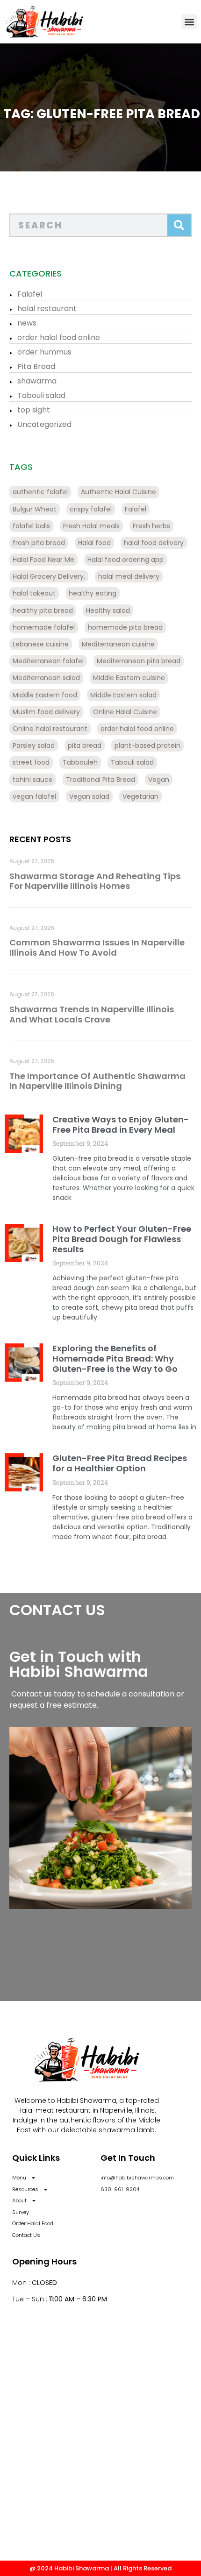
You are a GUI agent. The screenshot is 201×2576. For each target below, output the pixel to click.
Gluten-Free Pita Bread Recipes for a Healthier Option (120, 1463)
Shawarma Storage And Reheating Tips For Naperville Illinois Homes (95, 881)
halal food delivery (154, 543)
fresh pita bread (39, 543)
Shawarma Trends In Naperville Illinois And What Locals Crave (92, 1014)
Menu (19, 2178)
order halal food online (59, 337)
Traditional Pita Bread (100, 780)
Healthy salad (108, 610)
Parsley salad (34, 745)
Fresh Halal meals (91, 526)
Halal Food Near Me (43, 560)
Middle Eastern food (45, 695)
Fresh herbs (151, 526)
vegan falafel (34, 796)
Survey (21, 2212)
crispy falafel (91, 509)
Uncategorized (44, 424)
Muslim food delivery (46, 712)
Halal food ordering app (126, 560)
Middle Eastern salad (123, 695)
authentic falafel (40, 492)
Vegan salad (89, 796)
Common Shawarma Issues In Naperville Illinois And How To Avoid (97, 947)
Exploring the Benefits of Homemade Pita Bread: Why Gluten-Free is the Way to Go (115, 1358)
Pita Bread (36, 366)
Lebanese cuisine (41, 644)
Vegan (159, 780)
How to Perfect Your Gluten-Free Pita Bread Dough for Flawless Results (122, 1239)
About (19, 2200)
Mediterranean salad (46, 678)
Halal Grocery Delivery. (49, 576)
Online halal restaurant (50, 729)
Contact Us (26, 2235)
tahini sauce (33, 780)
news (27, 323)
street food (31, 762)
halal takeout (34, 593)
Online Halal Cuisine (125, 712)
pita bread (85, 745)
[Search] (179, 225)
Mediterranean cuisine (118, 644)
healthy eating (93, 593)
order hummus (44, 352)
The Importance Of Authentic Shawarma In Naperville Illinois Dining (97, 1081)
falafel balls (31, 526)
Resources (25, 2189)
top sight (34, 410)
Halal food (94, 543)
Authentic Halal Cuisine (118, 492)
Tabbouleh (80, 762)
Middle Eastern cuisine (129, 678)
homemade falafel (44, 627)
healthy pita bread (43, 610)
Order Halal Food (33, 2223)
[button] (189, 22)
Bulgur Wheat (35, 509)
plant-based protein (147, 745)
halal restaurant (47, 309)
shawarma (37, 381)
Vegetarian (140, 796)
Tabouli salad (41, 395)
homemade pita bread (125, 627)
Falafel (30, 294)
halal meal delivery (129, 576)
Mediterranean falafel (48, 661)
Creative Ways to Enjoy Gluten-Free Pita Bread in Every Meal (121, 1125)
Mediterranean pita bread (139, 661)
